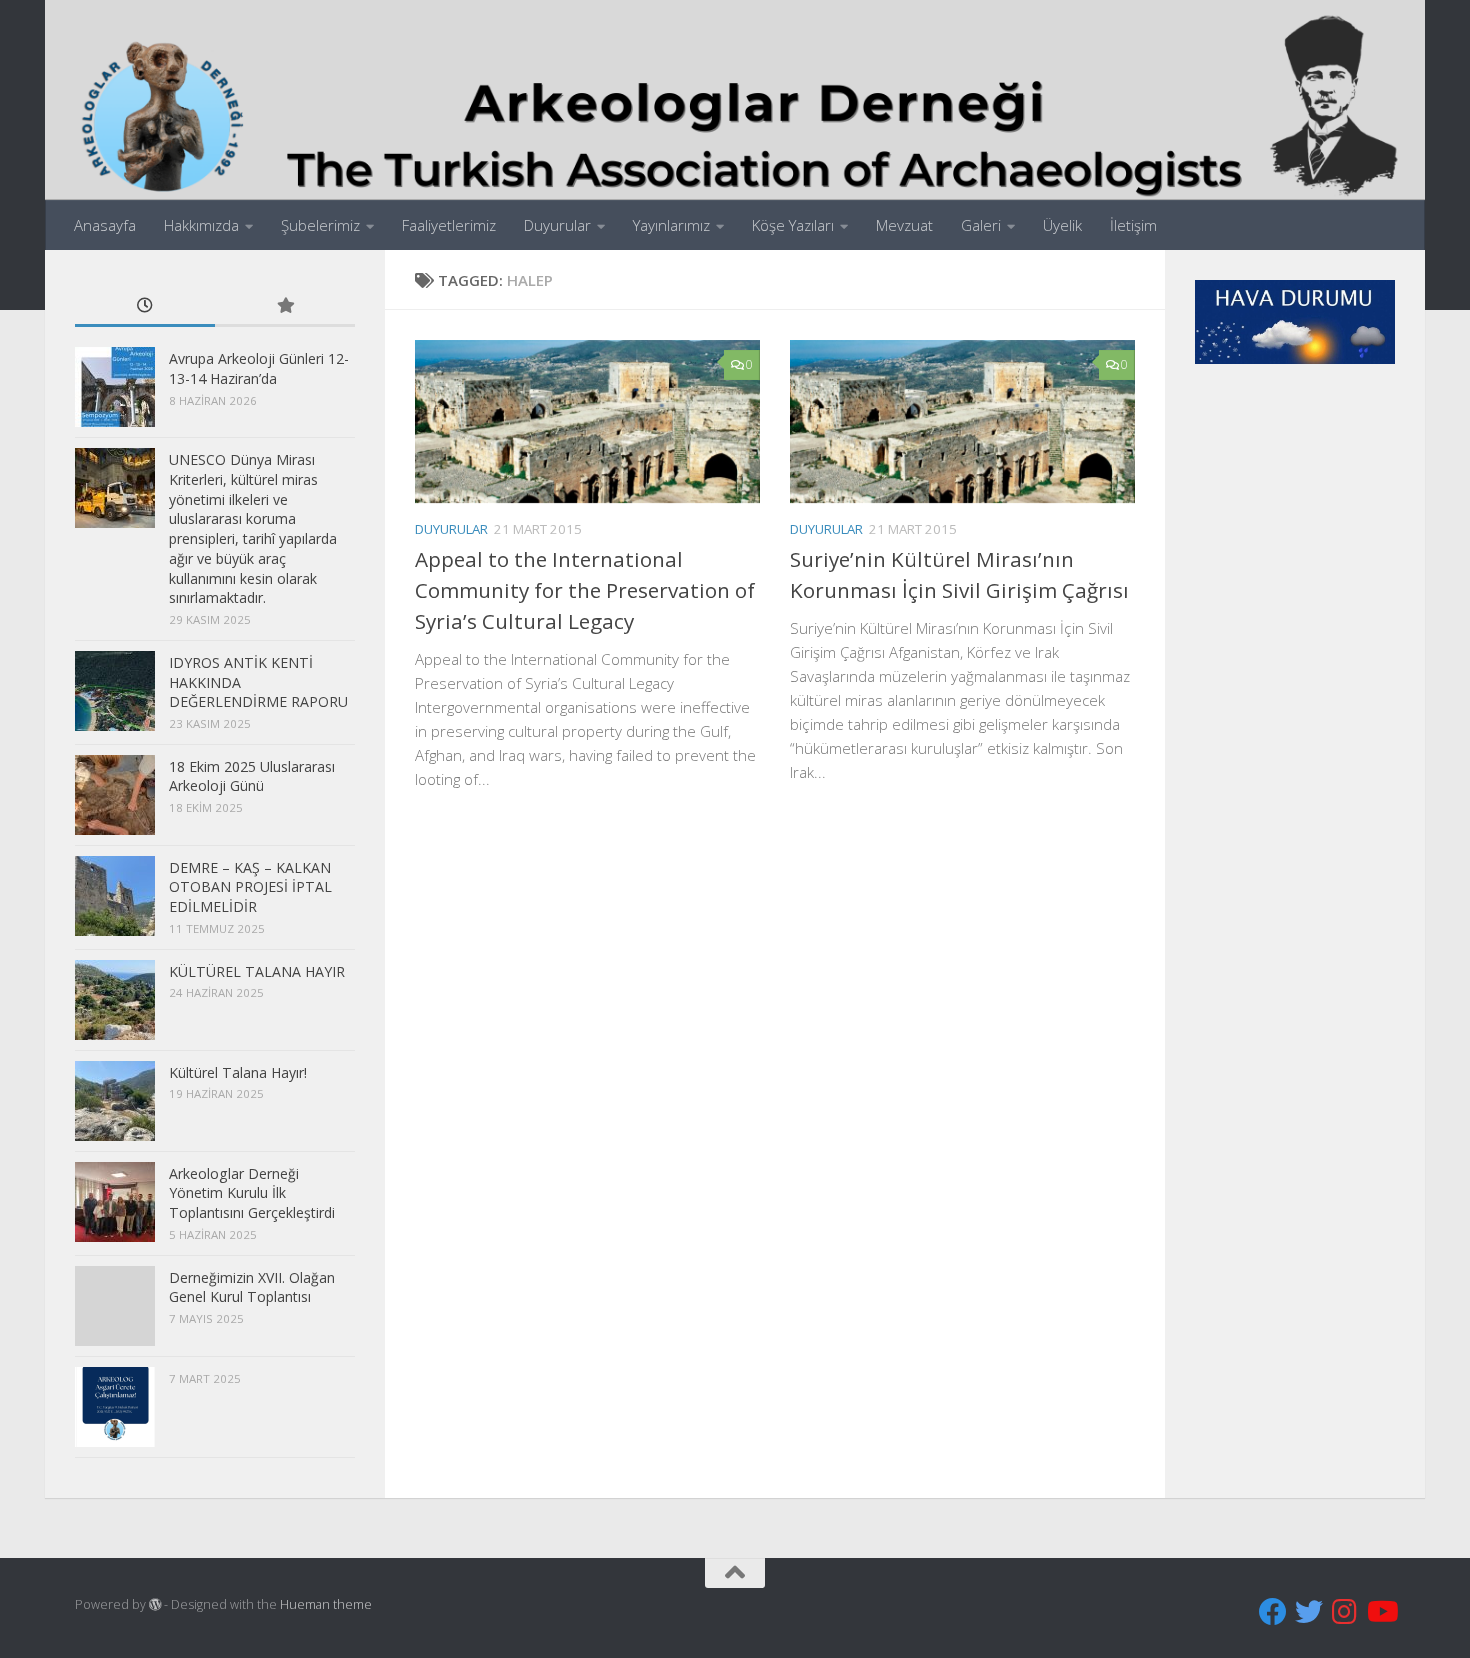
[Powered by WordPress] (155, 1605)
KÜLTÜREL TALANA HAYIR (257, 971)
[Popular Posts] (285, 307)
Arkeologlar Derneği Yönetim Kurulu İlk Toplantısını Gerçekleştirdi (252, 1193)
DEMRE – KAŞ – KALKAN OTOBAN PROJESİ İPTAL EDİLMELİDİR (250, 887)
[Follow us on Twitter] (1309, 1612)
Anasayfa (105, 225)
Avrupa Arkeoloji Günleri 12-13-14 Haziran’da (259, 368)
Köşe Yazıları (793, 225)
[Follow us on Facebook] (1273, 1612)
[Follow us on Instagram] (1345, 1612)
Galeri (981, 225)
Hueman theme (326, 1604)
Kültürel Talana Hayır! (238, 1072)
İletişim (1133, 225)
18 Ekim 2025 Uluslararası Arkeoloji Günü (252, 776)
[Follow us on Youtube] (1381, 1612)
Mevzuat (904, 225)
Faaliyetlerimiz (449, 225)
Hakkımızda (201, 225)
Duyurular (557, 225)
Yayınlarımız (671, 225)
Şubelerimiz (320, 225)
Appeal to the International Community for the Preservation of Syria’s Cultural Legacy (585, 590)
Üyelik (1062, 225)
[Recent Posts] (145, 307)
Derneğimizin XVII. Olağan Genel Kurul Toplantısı (252, 1287)
